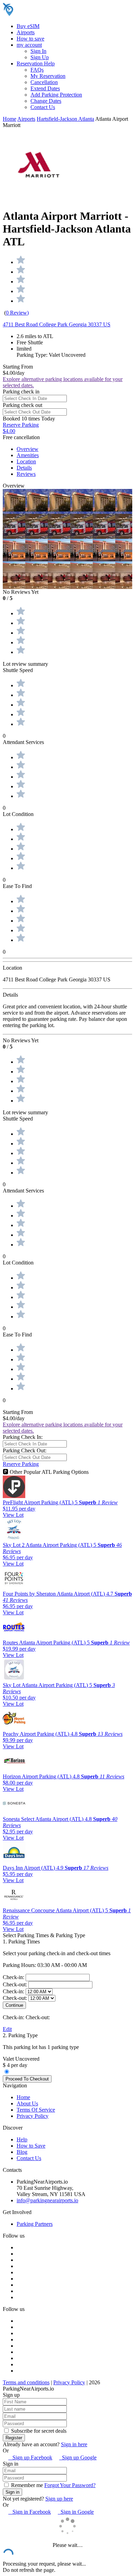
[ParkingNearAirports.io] (47, 14)
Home (10, 119)
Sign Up (40, 57)
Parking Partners (35, 2224)
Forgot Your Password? (70, 2485)
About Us (27, 2103)
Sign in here (74, 2444)
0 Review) (17, 313)
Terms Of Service (36, 2110)
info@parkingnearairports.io (47, 2200)
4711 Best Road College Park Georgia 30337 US (57, 324)
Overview (28, 449)
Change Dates (46, 101)
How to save (30, 39)
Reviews (26, 474)
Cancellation (44, 82)
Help (22, 2139)
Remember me (26, 2485)
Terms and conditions (26, 2382)
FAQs (37, 70)
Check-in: (14, 1977)
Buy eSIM (28, 26)
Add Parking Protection (56, 95)
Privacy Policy (33, 2116)
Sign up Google (78, 2457)
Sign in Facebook (30, 2512)
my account (29, 45)
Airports (26, 32)
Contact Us (43, 107)
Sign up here (59, 2499)
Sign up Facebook (30, 2457)
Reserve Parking (21, 1464)
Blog (22, 2152)
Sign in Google (76, 2512)
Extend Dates (45, 88)
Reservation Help (36, 64)
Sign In (38, 51)
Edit (7, 2029)
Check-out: (16, 1984)
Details (24, 468)
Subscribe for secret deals (38, 2431)
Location (26, 461)
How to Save (31, 2146)
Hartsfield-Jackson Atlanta (65, 119)
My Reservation (48, 76)
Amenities (28, 455)
